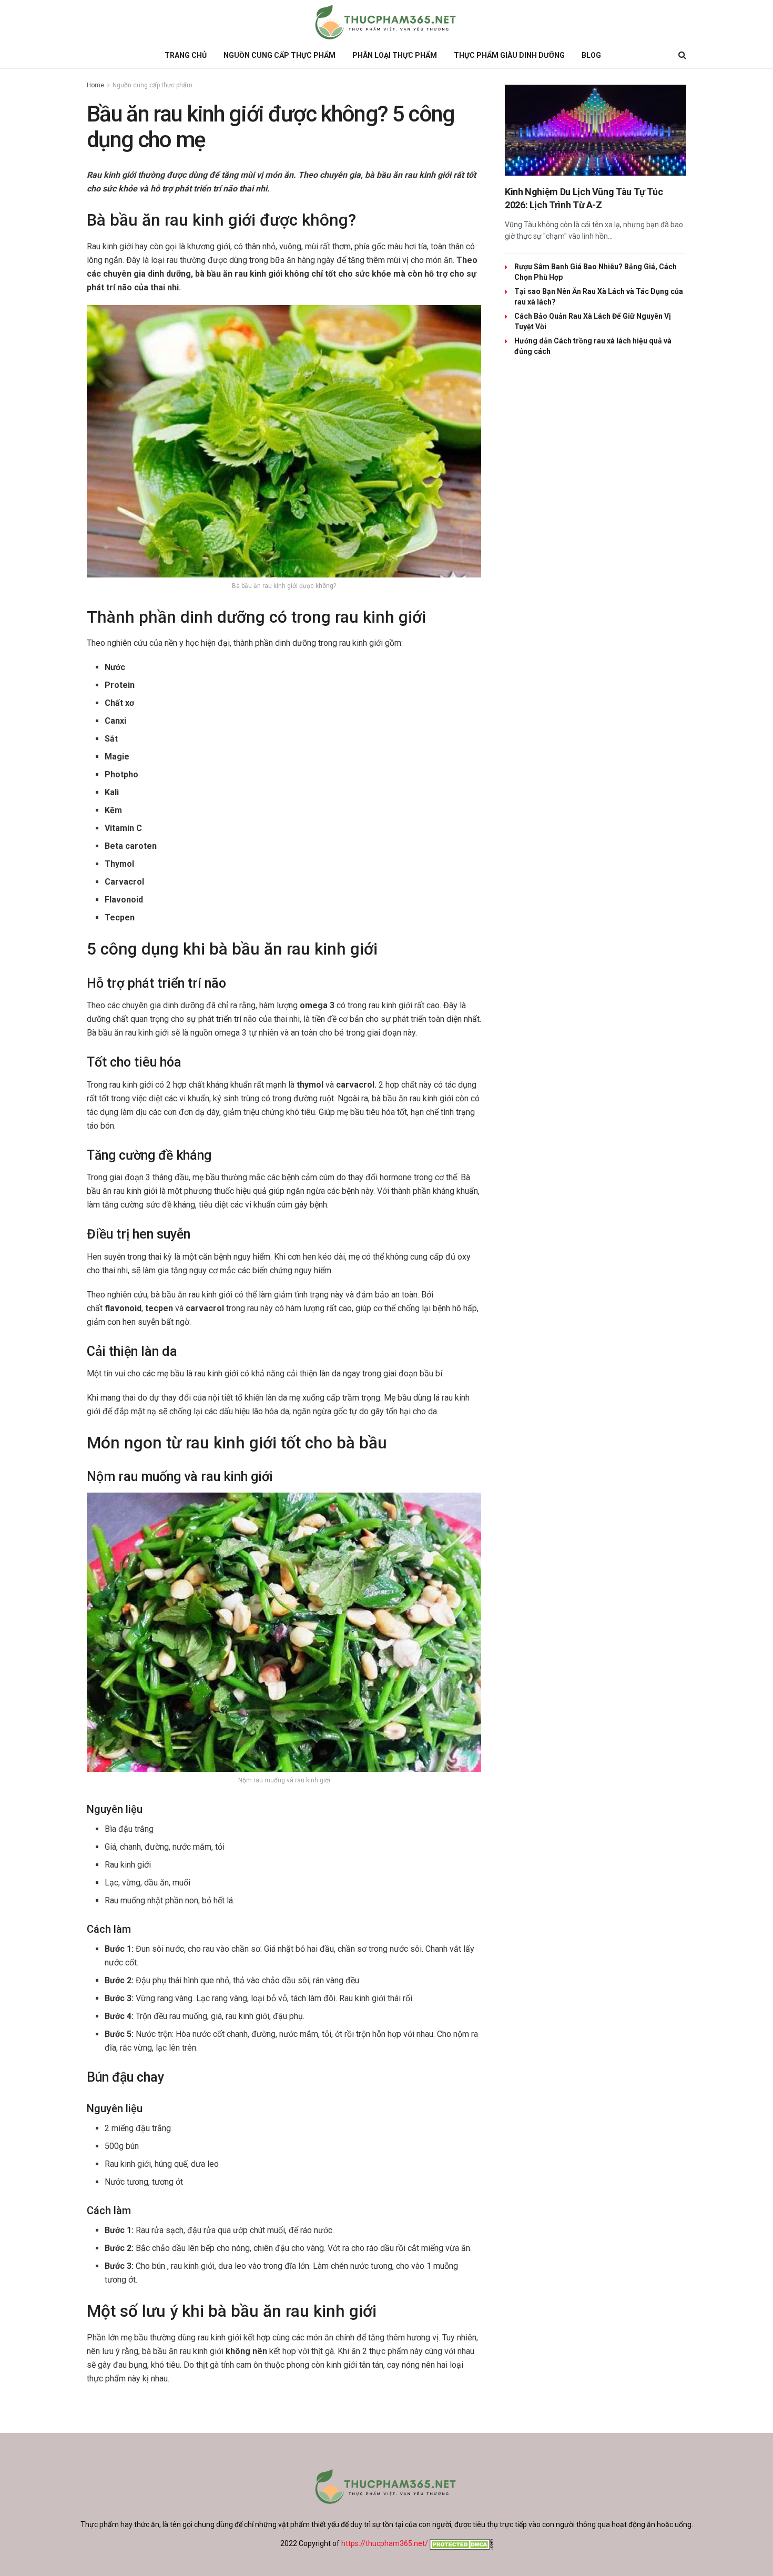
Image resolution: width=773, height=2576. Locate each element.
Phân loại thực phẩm (395, 55)
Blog (591, 55)
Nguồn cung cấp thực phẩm (279, 55)
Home (95, 85)
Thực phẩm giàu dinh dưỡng (509, 55)
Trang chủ (186, 55)
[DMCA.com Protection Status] (460, 2543)
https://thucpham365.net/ (385, 2543)
